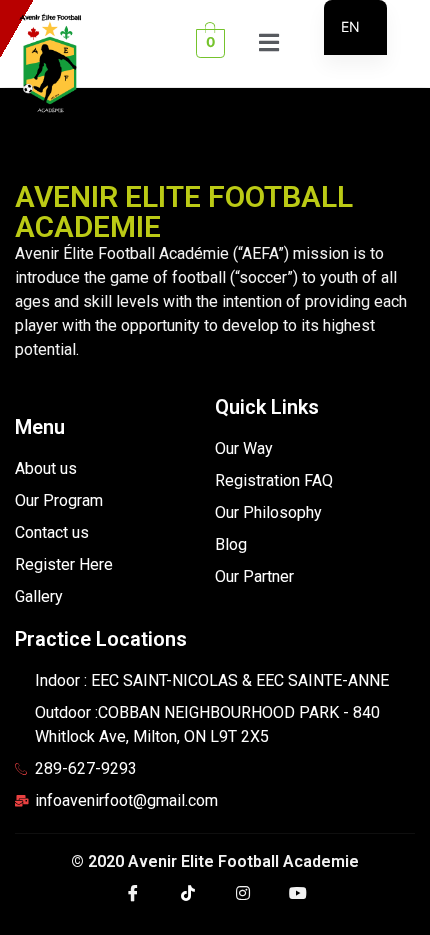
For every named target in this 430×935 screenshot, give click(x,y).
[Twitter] (298, 900)
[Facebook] (133, 900)
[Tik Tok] (188, 900)
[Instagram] (243, 900)
